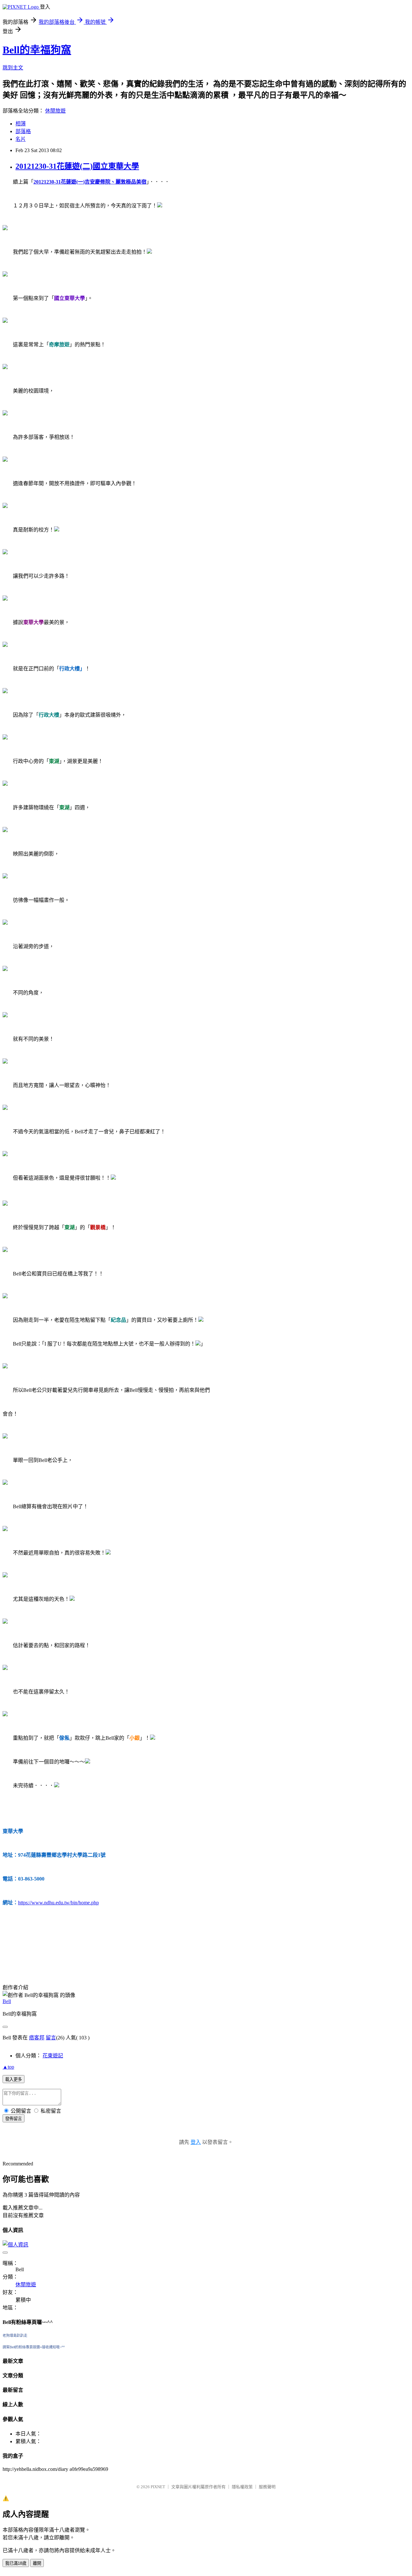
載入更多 (14, 2079)
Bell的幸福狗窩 (37, 50)
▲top (8, 2067)
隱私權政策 (242, 2487)
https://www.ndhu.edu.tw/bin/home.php (58, 1903)
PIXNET (158, 2487)
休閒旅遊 (55, 111)
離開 (37, 2563)
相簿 (21, 124)
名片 (21, 139)
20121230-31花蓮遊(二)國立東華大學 (77, 166)
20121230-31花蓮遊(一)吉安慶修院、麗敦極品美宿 (90, 182)
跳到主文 (13, 68)
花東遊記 (53, 2056)
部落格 (23, 131)
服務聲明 (267, 2487)
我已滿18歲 (16, 2563)
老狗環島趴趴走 (15, 2336)
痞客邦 (37, 2038)
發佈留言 (14, 2119)
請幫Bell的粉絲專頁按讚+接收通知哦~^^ (34, 2347)
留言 (51, 2038)
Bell (7, 2001)
